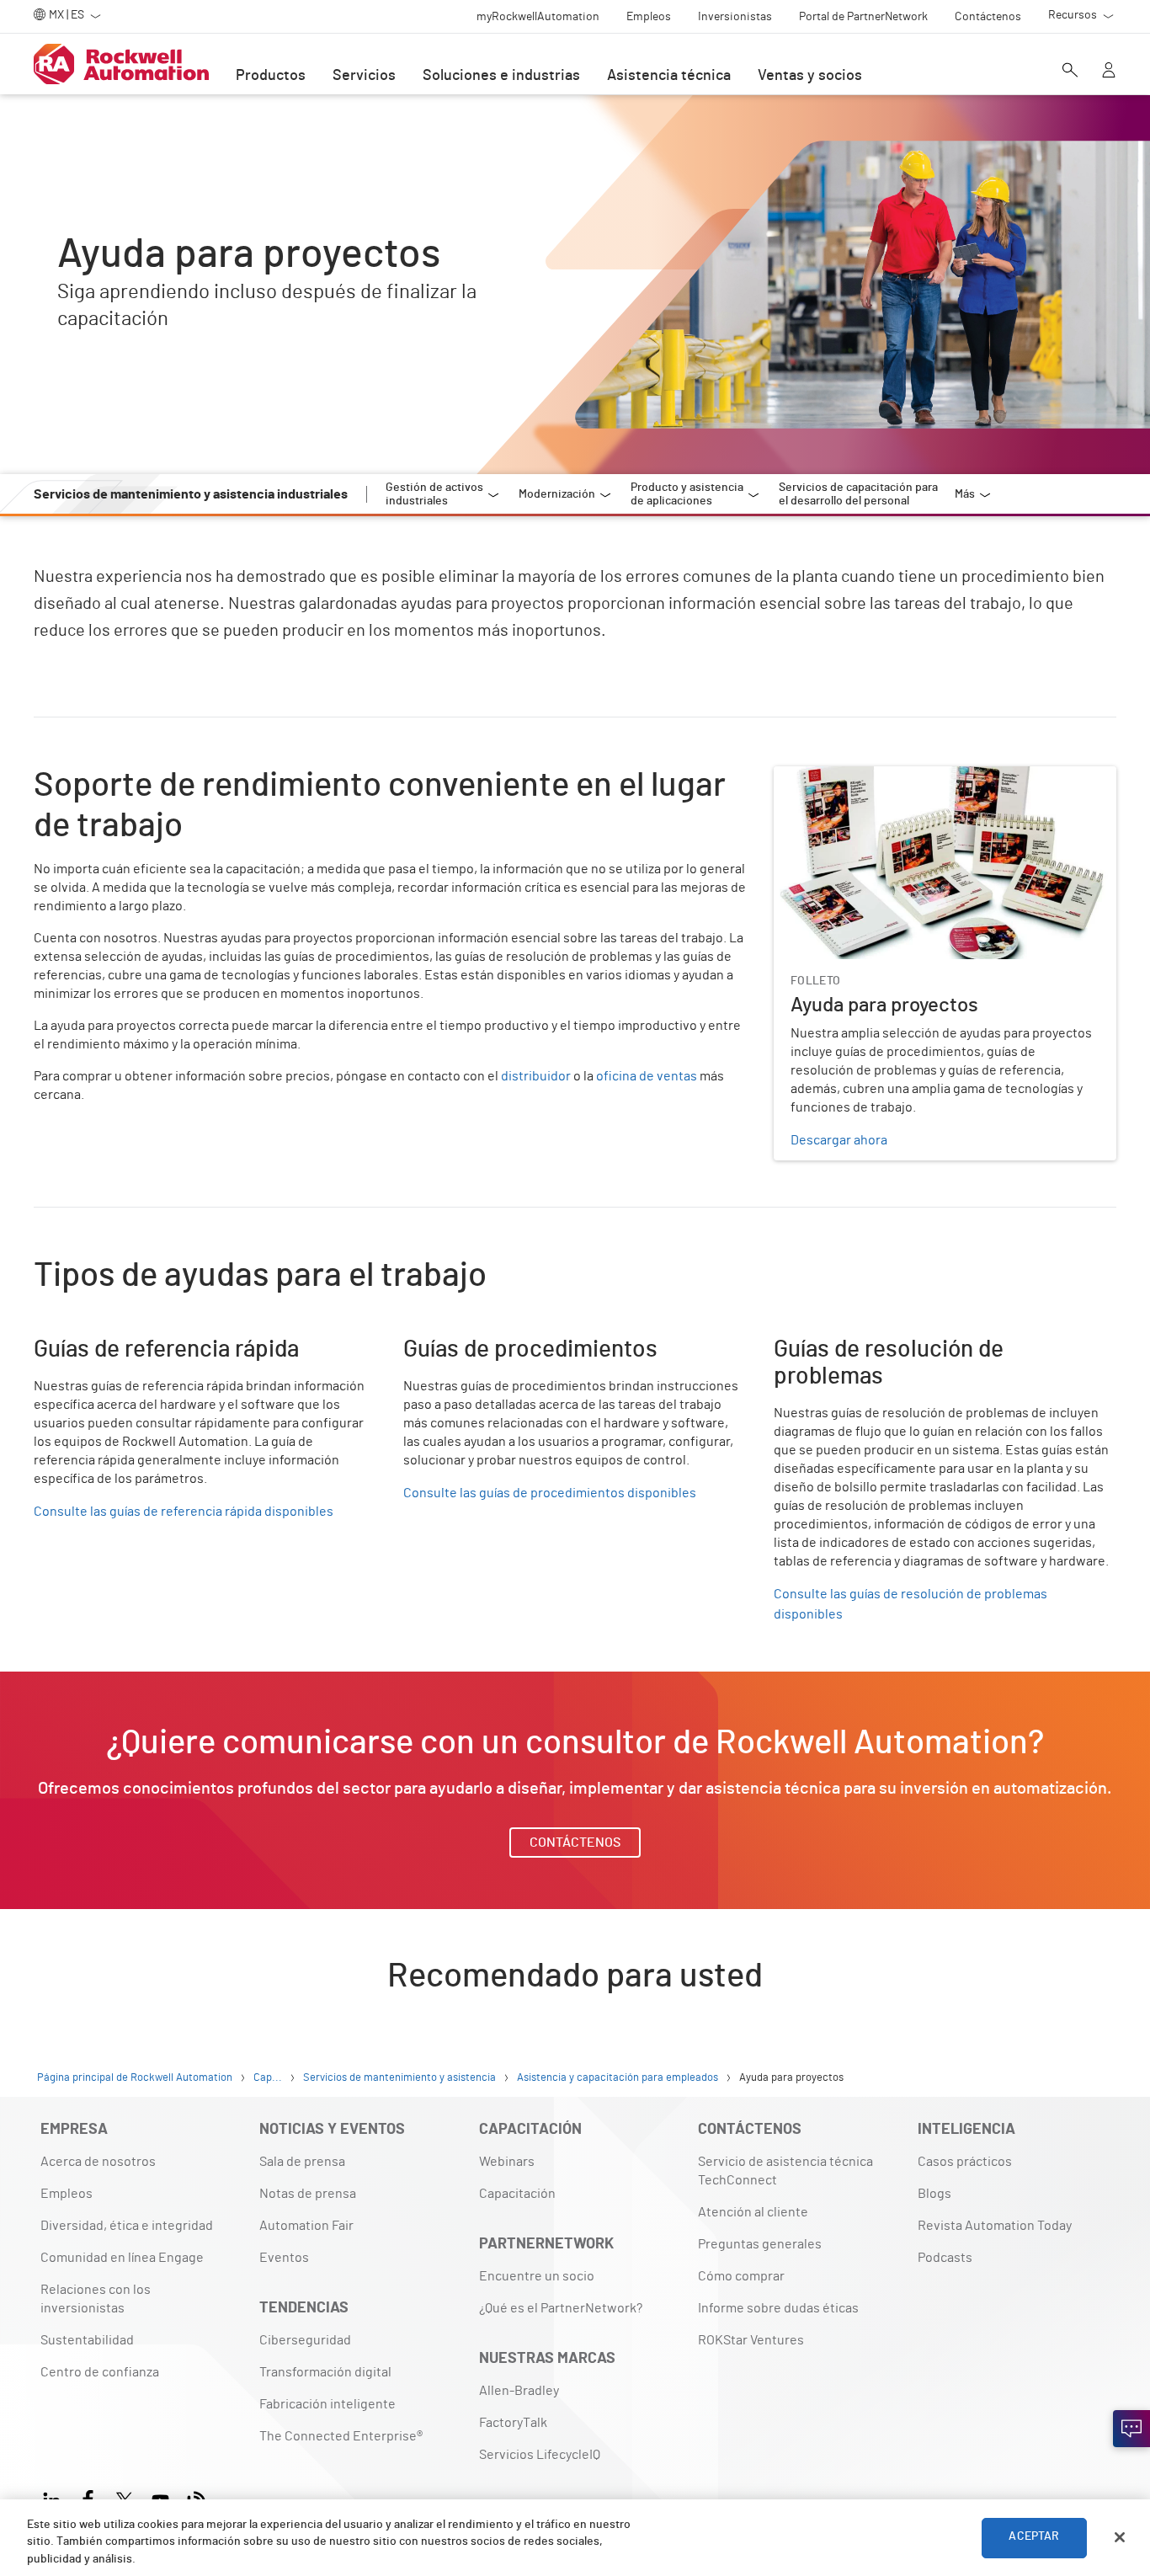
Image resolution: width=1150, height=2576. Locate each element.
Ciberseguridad (305, 2340)
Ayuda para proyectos (837, 776)
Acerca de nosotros (98, 2162)
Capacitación (517, 2194)
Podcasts (945, 2258)
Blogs (934, 2194)
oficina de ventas (647, 1076)
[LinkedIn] (55, 2498)
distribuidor (536, 1076)
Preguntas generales (760, 2244)
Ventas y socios (810, 76)
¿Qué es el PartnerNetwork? (561, 2308)
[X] (124, 2498)
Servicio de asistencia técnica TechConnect (785, 2171)
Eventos (284, 2258)
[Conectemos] (1131, 2429)
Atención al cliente (753, 2212)
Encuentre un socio (537, 2276)
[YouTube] (160, 2498)
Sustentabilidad (87, 2340)
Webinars (507, 2162)
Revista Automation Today (995, 2226)
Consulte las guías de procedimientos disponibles (550, 1493)
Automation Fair (306, 2226)
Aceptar (1034, 2537)
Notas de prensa (308, 2194)
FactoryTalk (513, 2423)
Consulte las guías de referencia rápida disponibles (184, 1512)
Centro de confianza (100, 2372)
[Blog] (197, 2498)
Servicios (364, 76)
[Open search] (1070, 72)
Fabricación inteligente (327, 2404)
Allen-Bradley (519, 2391)
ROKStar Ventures (751, 2340)
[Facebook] (88, 2498)
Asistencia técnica (669, 76)
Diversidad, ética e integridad (127, 2226)
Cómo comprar (741, 2276)
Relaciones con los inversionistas (96, 2299)
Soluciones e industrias (501, 76)
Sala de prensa (302, 2162)
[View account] (1109, 72)
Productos (271, 76)
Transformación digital (325, 2372)
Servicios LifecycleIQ (540, 2455)
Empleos (67, 2194)
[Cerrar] (1120, 2537)
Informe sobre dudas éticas (778, 2308)
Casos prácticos (965, 2162)
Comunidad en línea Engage (122, 2258)
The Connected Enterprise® (341, 2436)
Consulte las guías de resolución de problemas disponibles (910, 1604)
